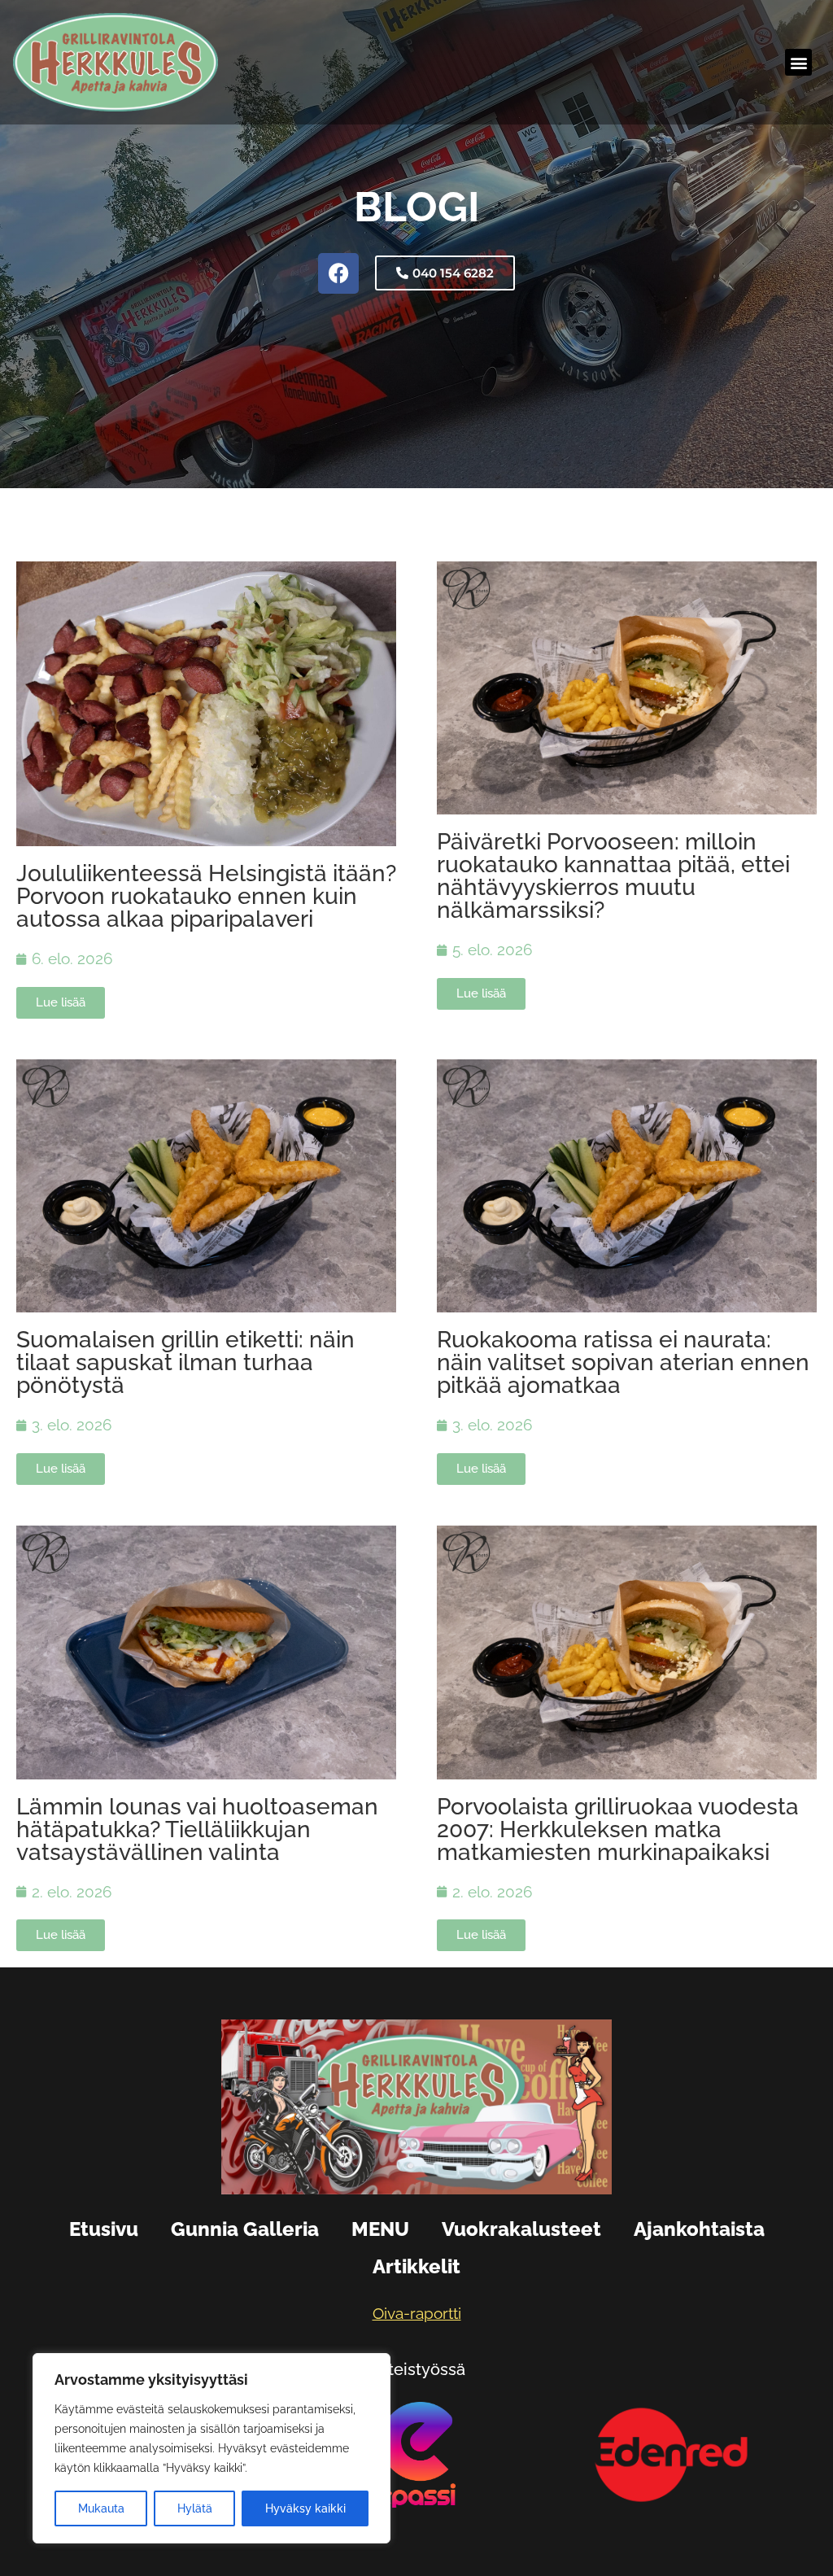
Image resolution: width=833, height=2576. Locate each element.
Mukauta (101, 2508)
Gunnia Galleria (245, 2229)
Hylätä (195, 2508)
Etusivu (104, 2229)
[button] (798, 62)
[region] (212, 2448)
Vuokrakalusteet (521, 2229)
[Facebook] (338, 273)
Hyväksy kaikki (305, 2508)
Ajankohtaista (699, 2229)
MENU (380, 2229)
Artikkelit (416, 2266)
